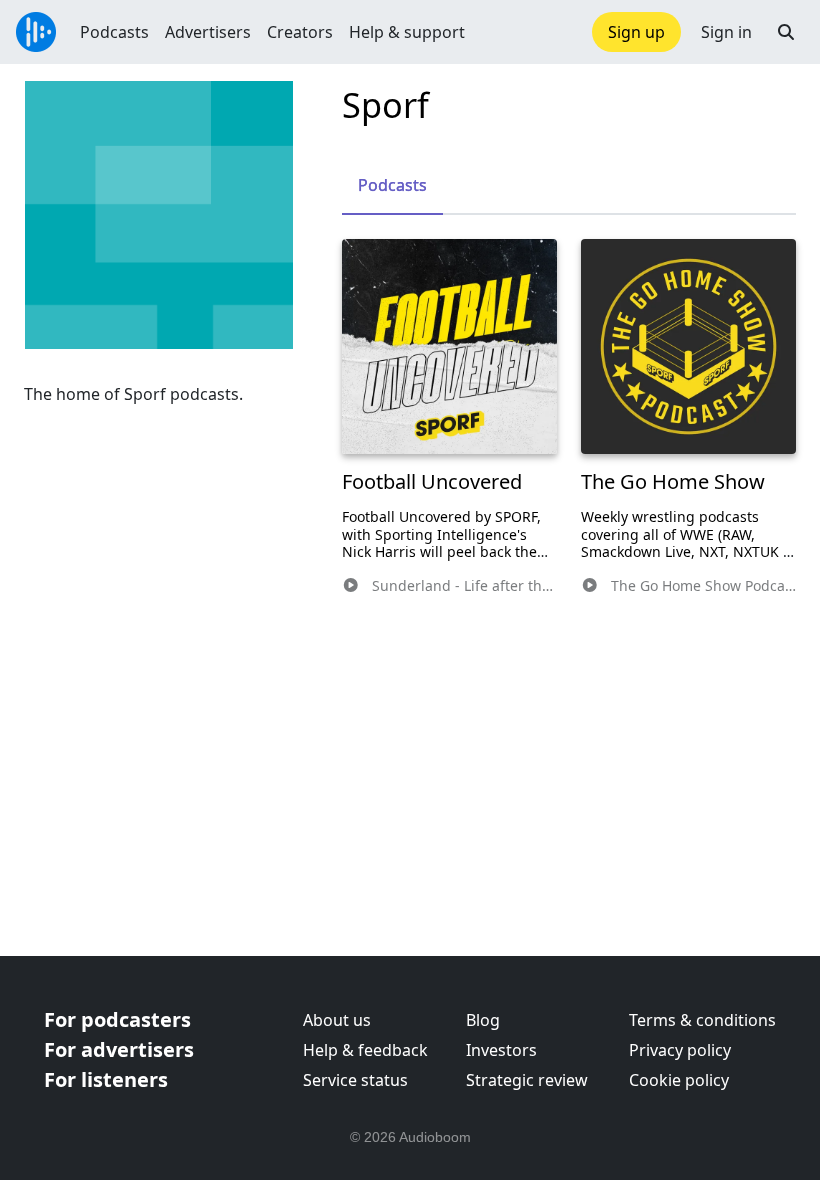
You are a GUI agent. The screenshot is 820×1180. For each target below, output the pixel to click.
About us (337, 1020)
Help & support (407, 32)
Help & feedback (365, 1050)
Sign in (726, 32)
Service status (355, 1080)
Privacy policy (680, 1050)
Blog (483, 1020)
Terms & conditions (702, 1020)
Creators (300, 32)
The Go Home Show (673, 481)
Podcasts (114, 32)
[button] (786, 32)
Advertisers (208, 32)
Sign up (636, 32)
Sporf (385, 104)
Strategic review (527, 1080)
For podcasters (117, 1019)
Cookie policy (679, 1080)
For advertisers (119, 1049)
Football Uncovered (432, 481)
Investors (501, 1050)
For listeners (106, 1079)
